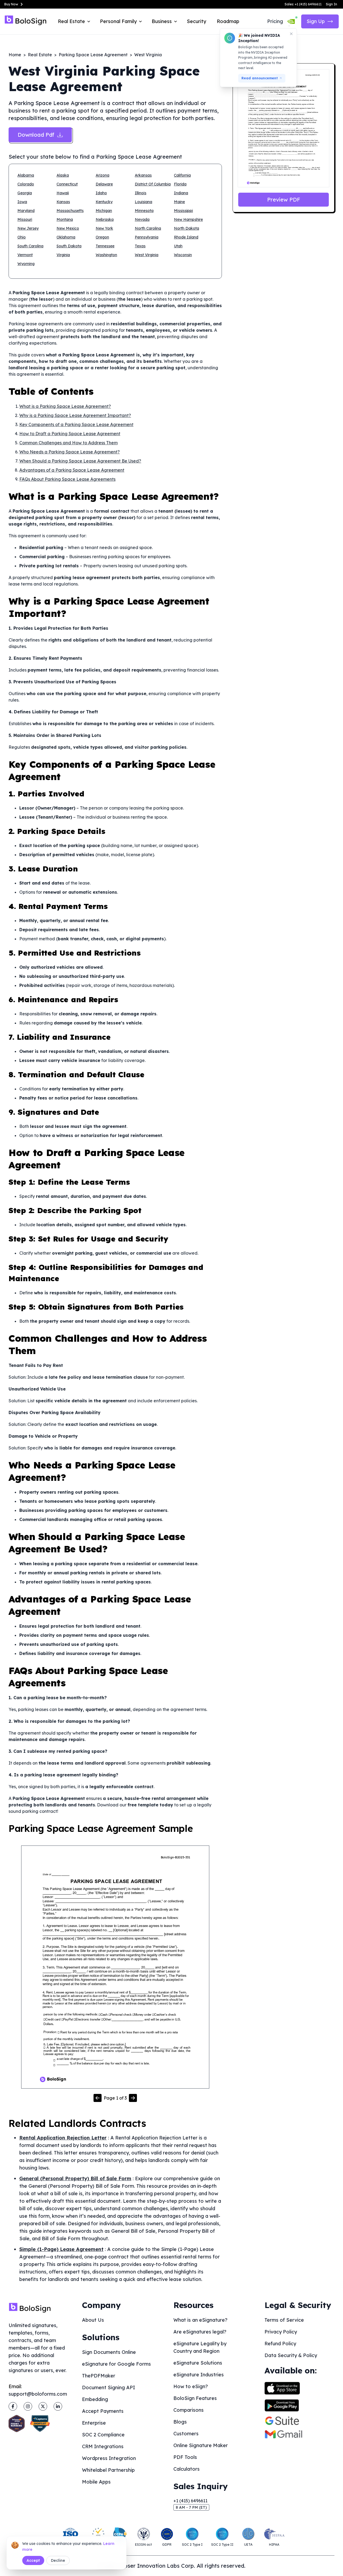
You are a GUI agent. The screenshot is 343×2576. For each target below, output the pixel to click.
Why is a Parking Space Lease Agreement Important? (75, 415)
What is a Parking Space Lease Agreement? (65, 406)
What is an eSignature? (200, 2320)
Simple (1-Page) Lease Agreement (61, 2249)
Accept (33, 2560)
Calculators (187, 2469)
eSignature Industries (199, 2375)
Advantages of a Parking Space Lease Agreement (72, 470)
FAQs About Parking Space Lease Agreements (67, 479)
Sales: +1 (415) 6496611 (303, 4)
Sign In (331, 4)
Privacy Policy (281, 2332)
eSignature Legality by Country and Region (200, 2347)
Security (196, 21)
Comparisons (189, 2410)
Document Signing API (109, 2387)
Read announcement (260, 78)
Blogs (180, 2422)
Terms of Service (284, 2320)
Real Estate (40, 55)
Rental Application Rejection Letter (63, 2138)
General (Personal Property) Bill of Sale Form (75, 2178)
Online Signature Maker (201, 2445)
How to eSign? (191, 2386)
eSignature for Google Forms (116, 2364)
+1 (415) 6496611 (190, 2501)
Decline (58, 2560)
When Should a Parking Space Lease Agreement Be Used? (80, 461)
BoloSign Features (195, 2398)
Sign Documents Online (109, 2352)
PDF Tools (185, 2457)
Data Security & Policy (291, 2355)
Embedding (95, 2399)
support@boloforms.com (38, 2394)
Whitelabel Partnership (108, 2470)
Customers (186, 2434)
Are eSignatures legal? (200, 2332)
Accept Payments (103, 2411)
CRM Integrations (103, 2446)
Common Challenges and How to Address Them (68, 443)
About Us (93, 2320)
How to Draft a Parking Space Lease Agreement (70, 434)
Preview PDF (284, 200)
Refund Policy (280, 2344)
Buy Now (11, 4)
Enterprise (94, 2423)
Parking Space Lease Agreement (93, 55)
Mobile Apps (96, 2482)
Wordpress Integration (109, 2458)
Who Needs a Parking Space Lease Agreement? (70, 452)
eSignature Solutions (198, 2363)
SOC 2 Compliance (103, 2435)
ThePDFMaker (99, 2376)
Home (15, 55)
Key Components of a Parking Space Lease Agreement (76, 424)
